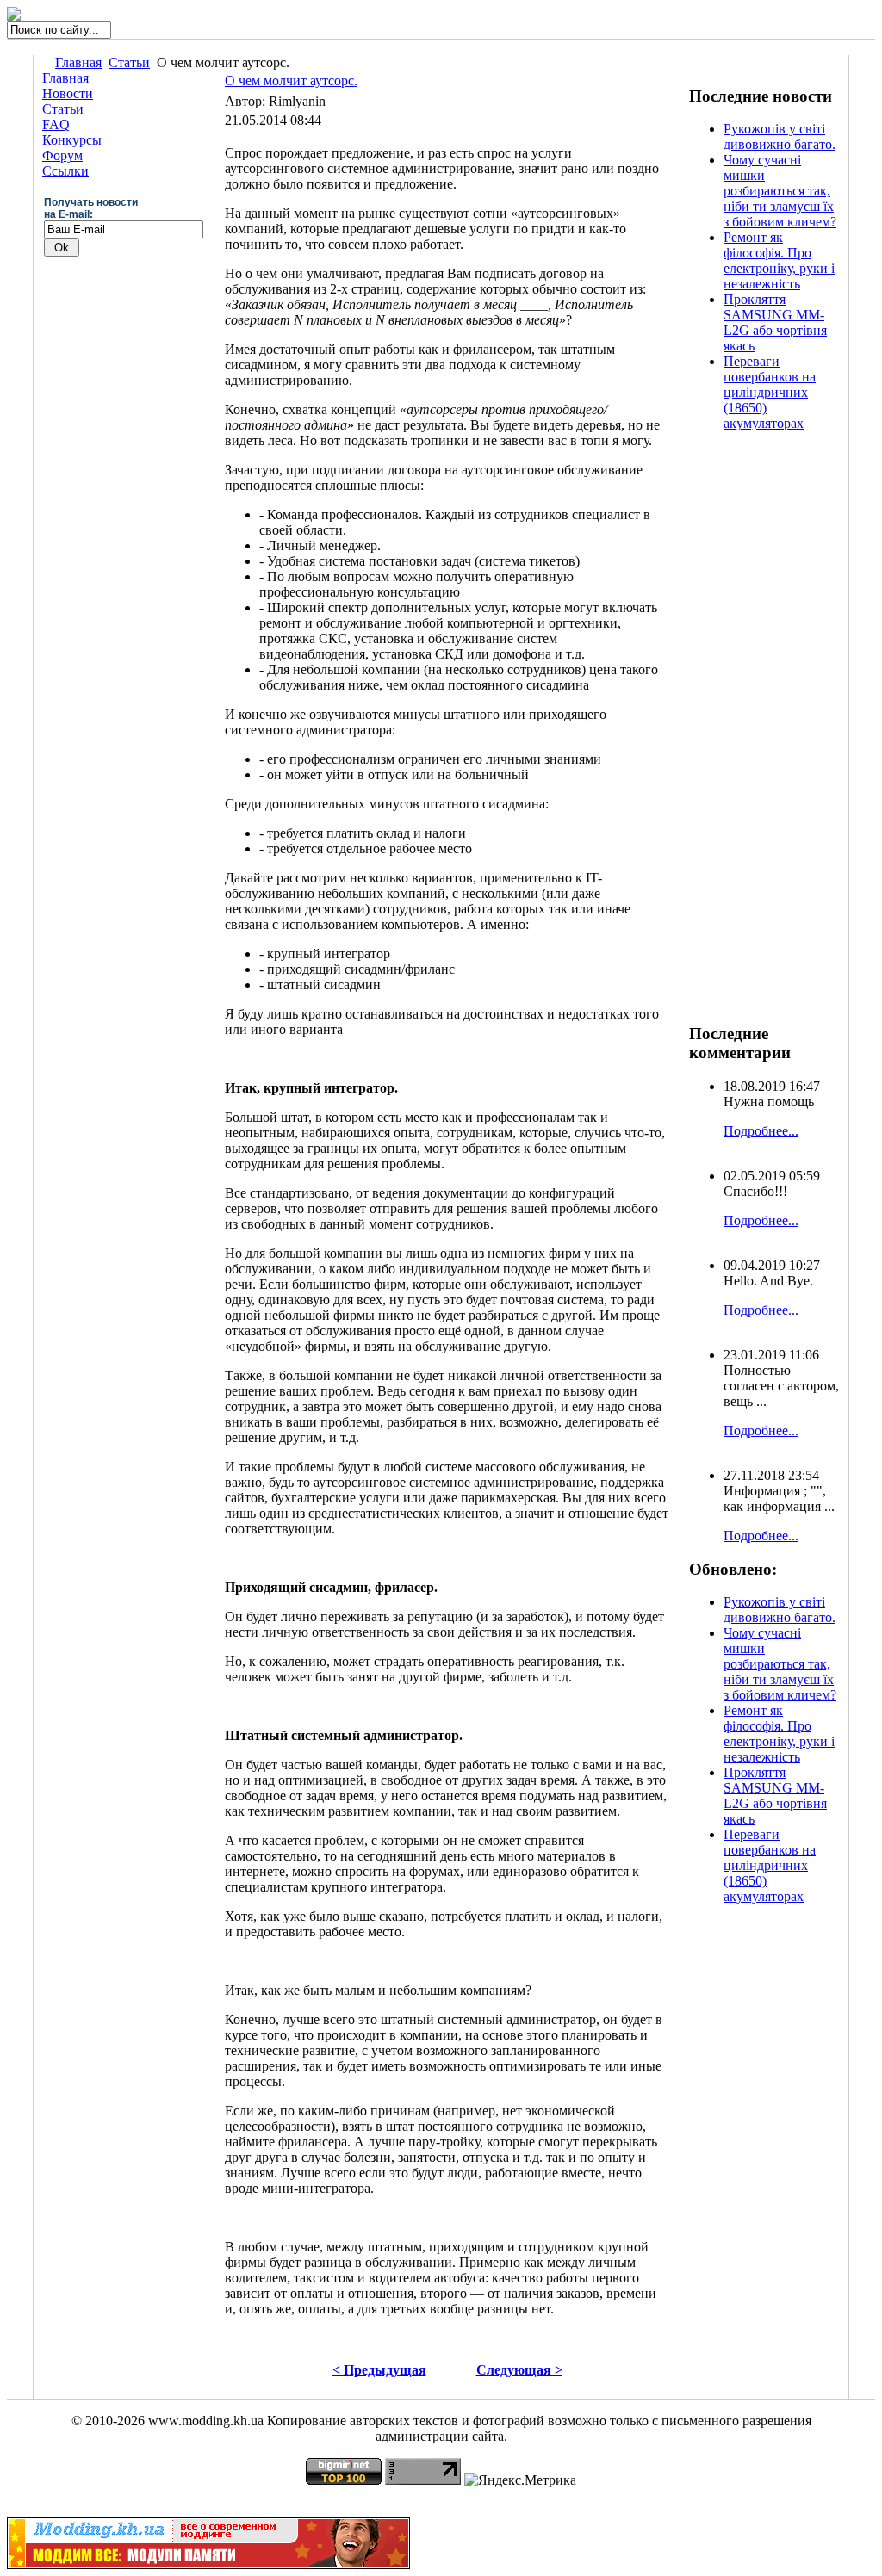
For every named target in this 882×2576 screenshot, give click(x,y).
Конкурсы (72, 140)
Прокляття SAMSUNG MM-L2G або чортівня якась (775, 322)
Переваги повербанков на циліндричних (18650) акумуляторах (770, 392)
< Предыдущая (379, 2370)
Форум (62, 155)
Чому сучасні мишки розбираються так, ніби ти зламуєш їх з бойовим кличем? (780, 191)
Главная (78, 62)
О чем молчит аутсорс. (291, 80)
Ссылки (65, 171)
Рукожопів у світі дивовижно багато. (780, 136)
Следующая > (519, 2370)
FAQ (56, 124)
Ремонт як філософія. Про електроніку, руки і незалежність (779, 260)
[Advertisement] (758, 734)
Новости (68, 93)
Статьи (129, 62)
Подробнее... (761, 1131)
